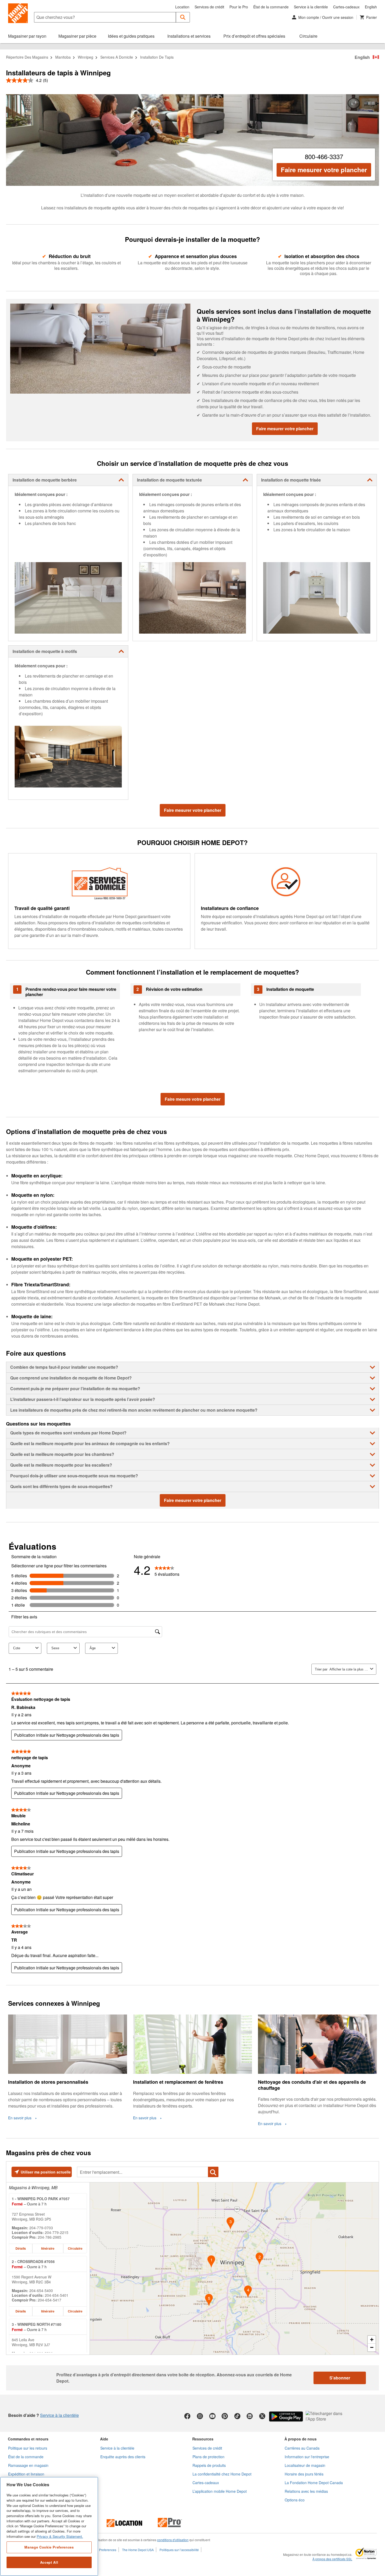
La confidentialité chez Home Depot (222, 2474)
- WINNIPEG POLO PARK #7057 (41, 2199)
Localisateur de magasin (305, 2465)
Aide (104, 2439)
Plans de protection (208, 2457)
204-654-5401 (57, 2295)
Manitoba (63, 57)
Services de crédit (209, 7)
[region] (49, 2526)
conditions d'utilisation (173, 2540)
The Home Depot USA (138, 2550)
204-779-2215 (57, 2232)
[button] (183, 17)
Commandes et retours (28, 2439)
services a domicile (117, 57)
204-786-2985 (49, 2237)
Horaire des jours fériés (304, 2474)
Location (182, 7)
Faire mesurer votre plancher (324, 170)
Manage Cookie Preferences (49, 2547)
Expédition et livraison (26, 2474)
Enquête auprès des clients (123, 2457)
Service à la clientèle (311, 7)
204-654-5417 (49, 2300)
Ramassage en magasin (28, 2465)
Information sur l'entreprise (307, 2457)
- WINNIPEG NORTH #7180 (37, 2324)
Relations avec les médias (306, 2491)
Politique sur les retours (28, 2448)
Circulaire (75, 2248)
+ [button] (372, 2340)
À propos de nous (301, 2439)
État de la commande (271, 7)
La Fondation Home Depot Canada (314, 2483)
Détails (21, 2248)
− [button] (372, 2347)
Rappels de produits (209, 2465)
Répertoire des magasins (27, 57)
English (371, 7)
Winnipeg (86, 57)
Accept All (49, 2562)
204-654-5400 (41, 2290)
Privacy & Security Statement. (60, 2536)
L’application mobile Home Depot (220, 2491)
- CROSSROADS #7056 (33, 2261)
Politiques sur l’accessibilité (179, 2550)
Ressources (203, 2439)
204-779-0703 (41, 2228)
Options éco (295, 2500)
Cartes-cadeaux (346, 7)
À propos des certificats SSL (332, 2559)
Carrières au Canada (302, 2448)
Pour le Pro (239, 7)
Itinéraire (48, 2248)
